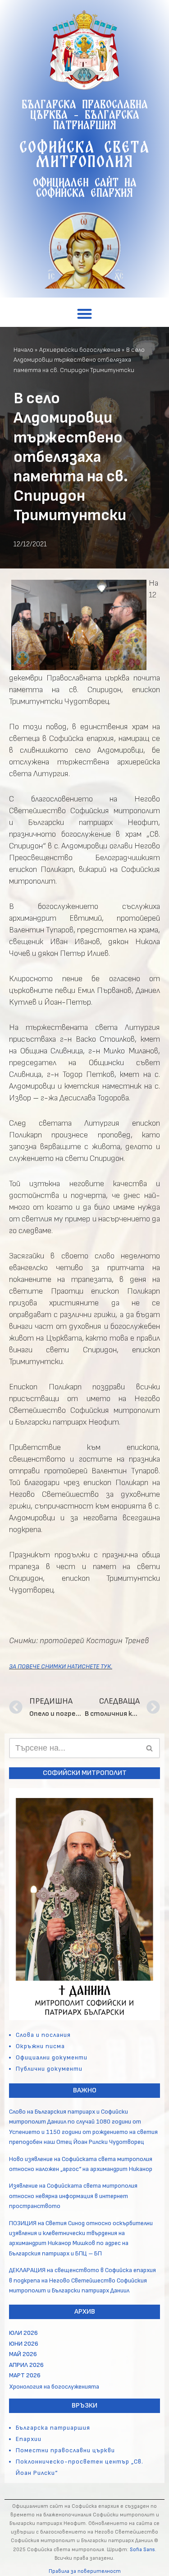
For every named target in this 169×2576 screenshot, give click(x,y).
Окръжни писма (40, 2046)
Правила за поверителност (85, 2571)
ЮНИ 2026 (24, 2344)
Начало (23, 350)
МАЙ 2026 (23, 2354)
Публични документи (49, 2069)
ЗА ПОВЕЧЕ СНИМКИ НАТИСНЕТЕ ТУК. (61, 1666)
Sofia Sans (142, 2550)
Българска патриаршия (53, 2428)
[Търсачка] (150, 1748)
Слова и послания (43, 2035)
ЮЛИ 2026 (23, 2333)
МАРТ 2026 (25, 2375)
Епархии (29, 2439)
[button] (84, 314)
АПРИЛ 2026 (26, 2365)
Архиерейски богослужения (80, 350)
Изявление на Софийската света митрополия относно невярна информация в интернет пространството (73, 2196)
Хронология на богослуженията (54, 2387)
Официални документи (52, 2057)
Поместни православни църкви (65, 2450)
